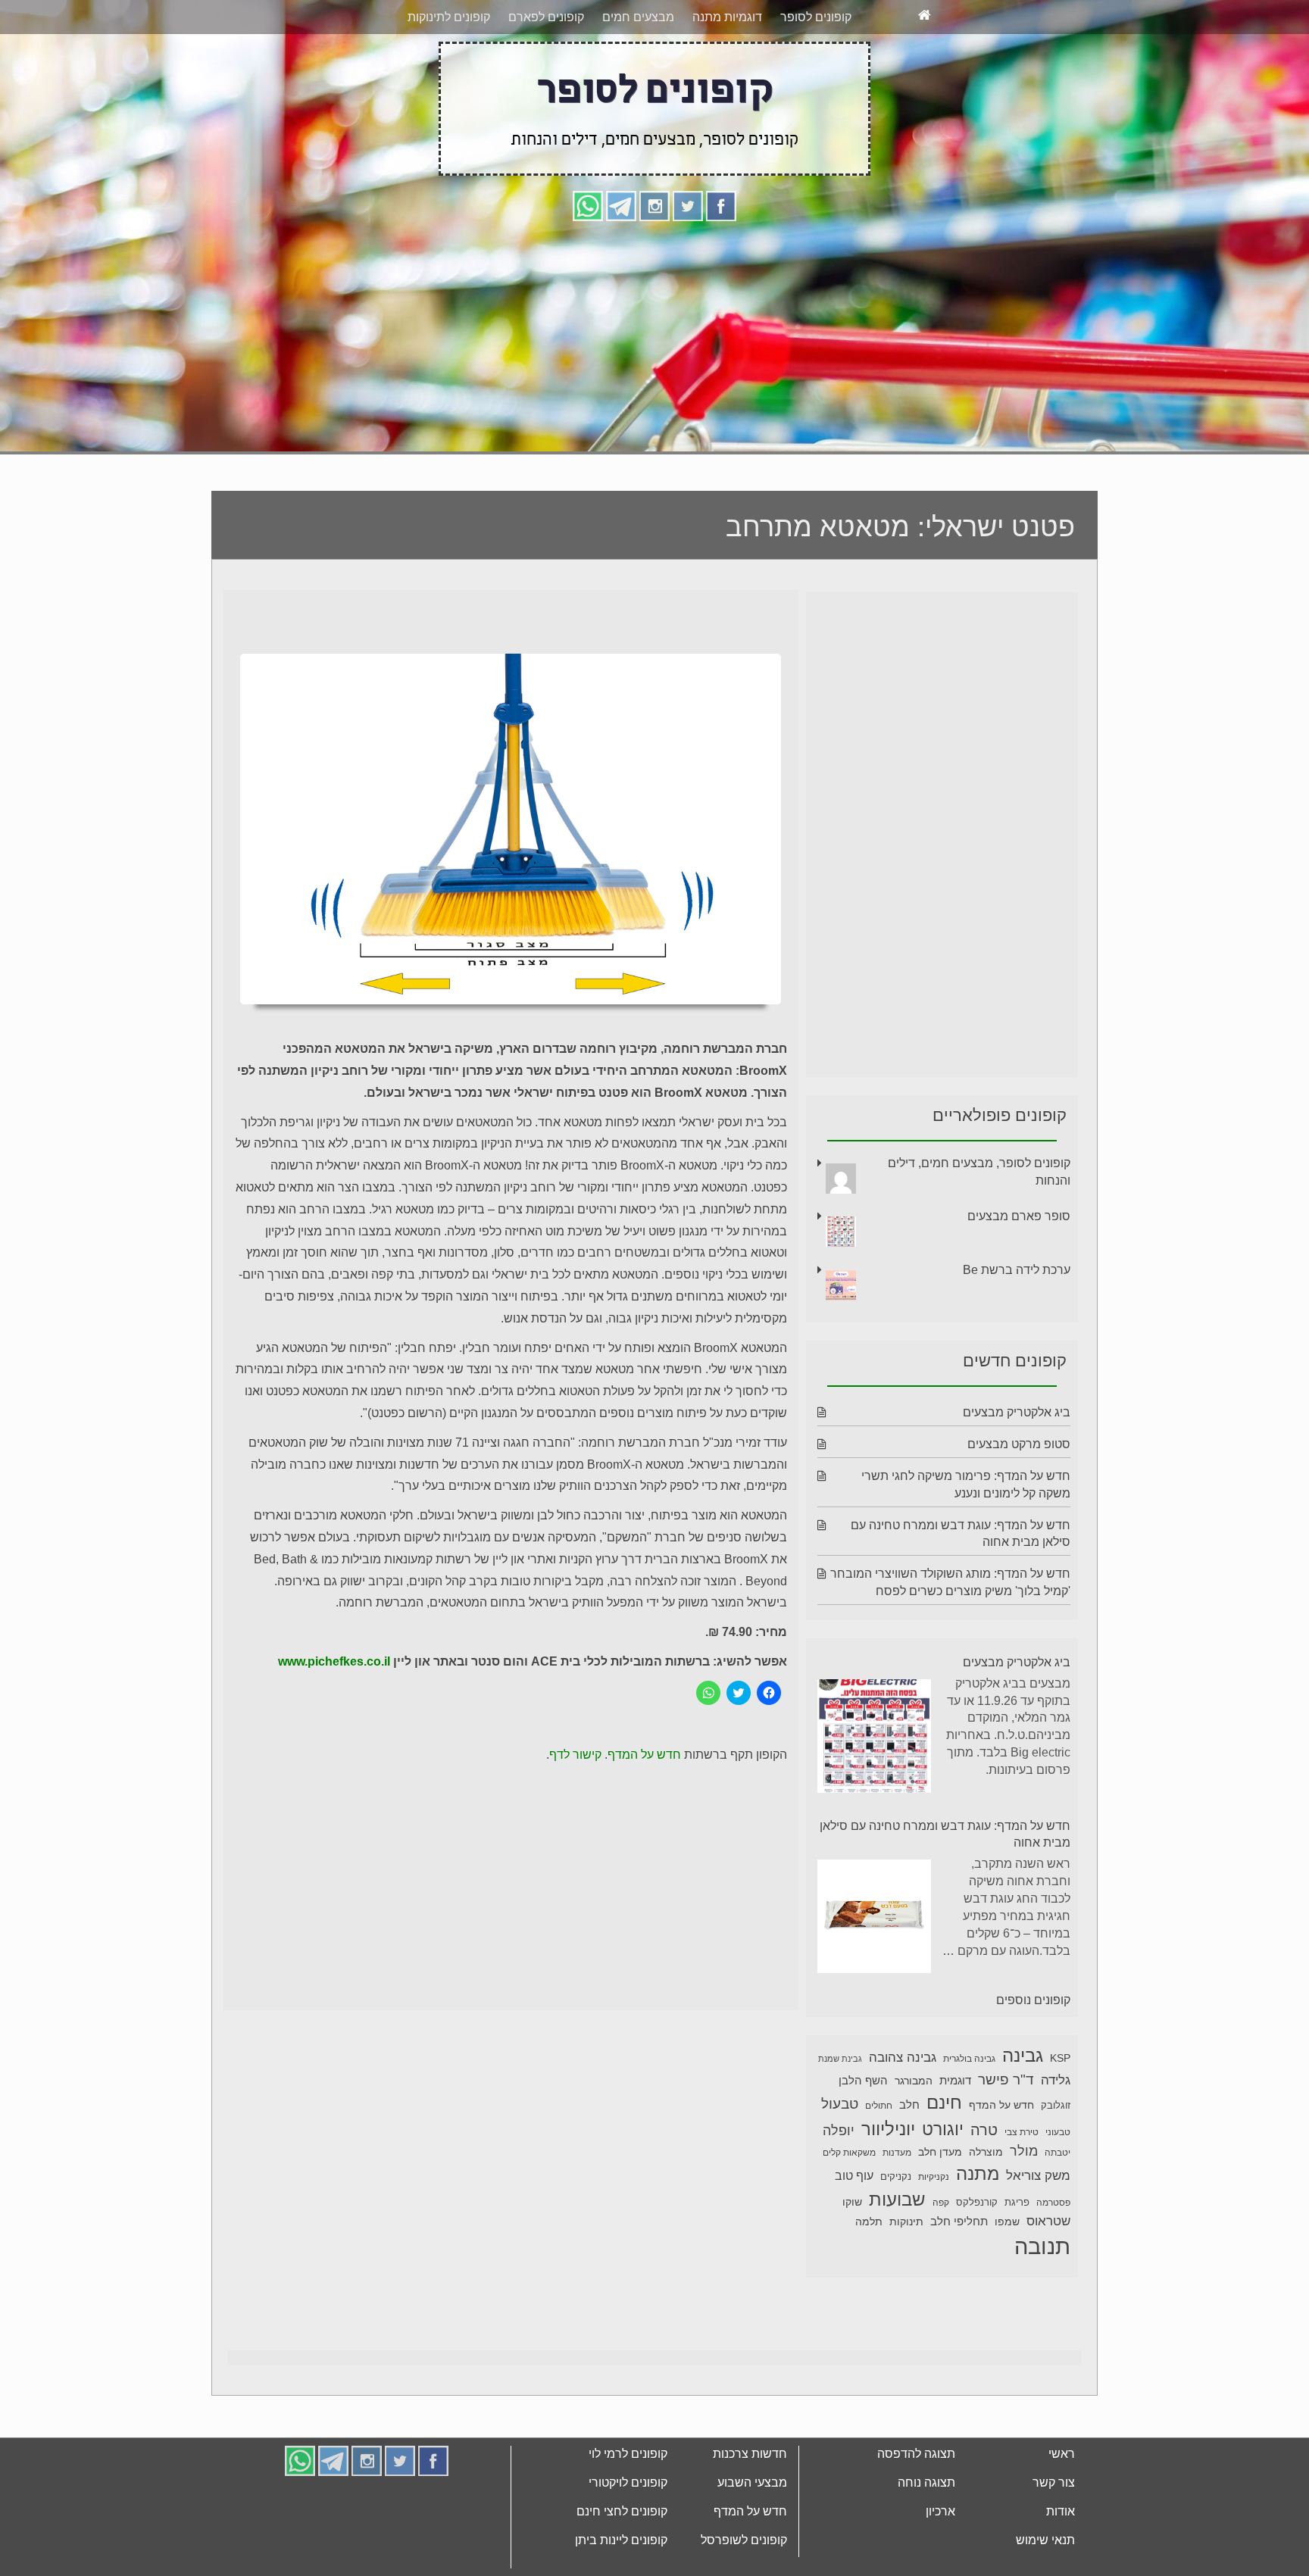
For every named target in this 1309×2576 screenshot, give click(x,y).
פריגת (1017, 2259)
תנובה (1042, 2303)
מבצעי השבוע (752, 2539)
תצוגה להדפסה (916, 2510)
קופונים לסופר (816, 74)
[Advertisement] (654, 392)
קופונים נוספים (1033, 2057)
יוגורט (943, 2186)
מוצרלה (986, 2209)
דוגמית (955, 2137)
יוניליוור (888, 2186)
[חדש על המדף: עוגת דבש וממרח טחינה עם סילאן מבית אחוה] (874, 1976)
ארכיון (940, 2568)
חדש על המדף (644, 1811)
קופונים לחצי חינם (622, 2568)
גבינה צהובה (903, 2114)
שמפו (1007, 2279)
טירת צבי (1022, 2189)
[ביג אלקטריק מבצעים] (874, 1795)
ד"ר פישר (1006, 2136)
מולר (1024, 2208)
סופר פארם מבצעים (1019, 1273)
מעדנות (897, 2209)
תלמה (869, 2278)
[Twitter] (688, 262)
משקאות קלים (849, 2209)
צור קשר (1054, 2539)
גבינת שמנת (840, 2115)
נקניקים (896, 2234)
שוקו (852, 2259)
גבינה (1023, 2112)
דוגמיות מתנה (727, 74)
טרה (984, 2187)
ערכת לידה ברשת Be (1017, 1327)
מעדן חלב (940, 2209)
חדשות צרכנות (750, 2510)
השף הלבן (863, 2137)
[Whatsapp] (588, 262)
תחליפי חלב (959, 2278)
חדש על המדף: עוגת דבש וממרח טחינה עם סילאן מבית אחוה (945, 1891)
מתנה (978, 2230)
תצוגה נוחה (926, 2539)
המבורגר (914, 2137)
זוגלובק (1056, 2162)
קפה (941, 2259)
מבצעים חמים (638, 74)
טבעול (840, 2161)
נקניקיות (934, 2234)
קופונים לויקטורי (628, 2539)
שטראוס (1048, 2278)
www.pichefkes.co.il (334, 1718)
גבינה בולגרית (969, 2115)
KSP (1060, 2115)
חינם (944, 2159)
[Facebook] (721, 262)
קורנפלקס (977, 2259)
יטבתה (1058, 2209)
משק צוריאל (1038, 2233)
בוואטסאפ (451, 28)
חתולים (879, 2162)
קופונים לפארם (546, 74)
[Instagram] (654, 262)
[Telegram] (621, 262)
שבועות (897, 2256)
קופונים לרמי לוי (628, 2510)
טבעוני (1058, 2189)
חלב (909, 2161)
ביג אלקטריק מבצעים (1017, 1469)
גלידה (1056, 2137)
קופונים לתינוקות (449, 74)
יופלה (839, 2187)
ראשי (1062, 2510)
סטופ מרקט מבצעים (1019, 1501)
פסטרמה (1053, 2259)
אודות (1061, 2568)
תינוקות (906, 2279)
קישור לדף (575, 1811)
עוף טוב (854, 2233)
